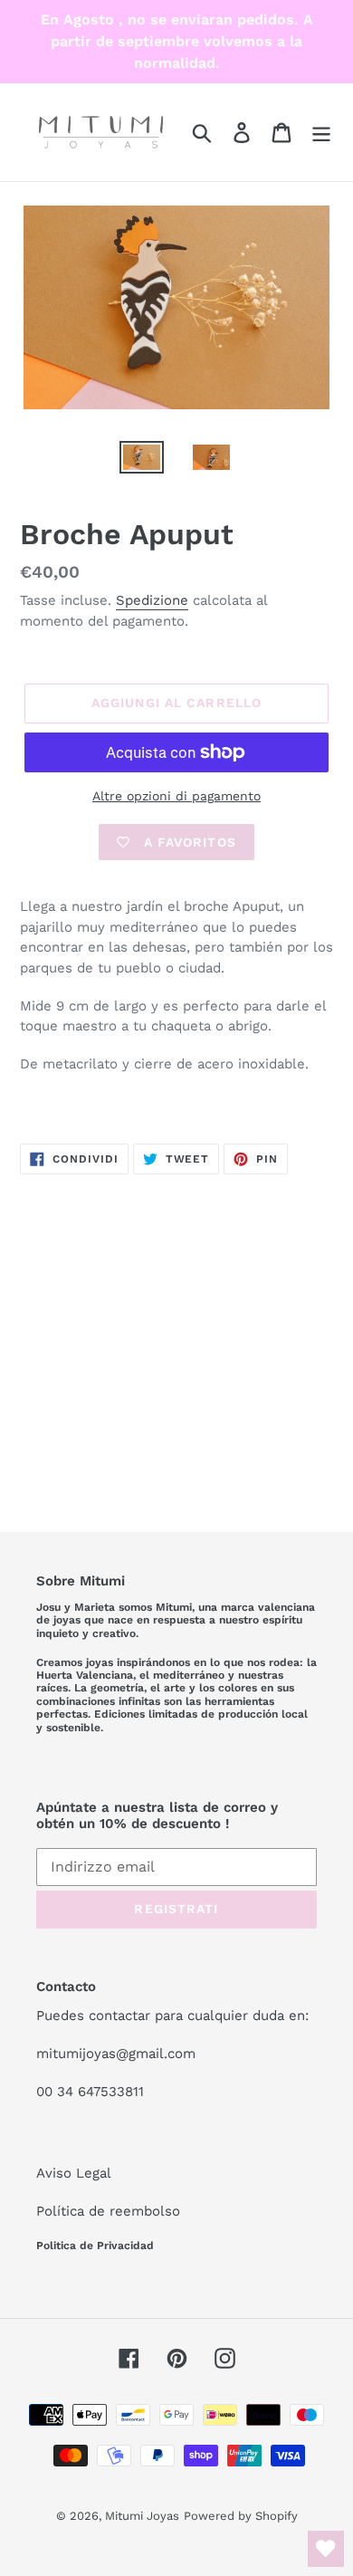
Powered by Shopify (241, 2516)
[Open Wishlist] (326, 2549)
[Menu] (321, 133)
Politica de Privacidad (95, 2246)
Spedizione (152, 600)
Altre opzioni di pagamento (176, 796)
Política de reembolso (108, 2211)
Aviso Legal (74, 2173)
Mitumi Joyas (142, 2516)
